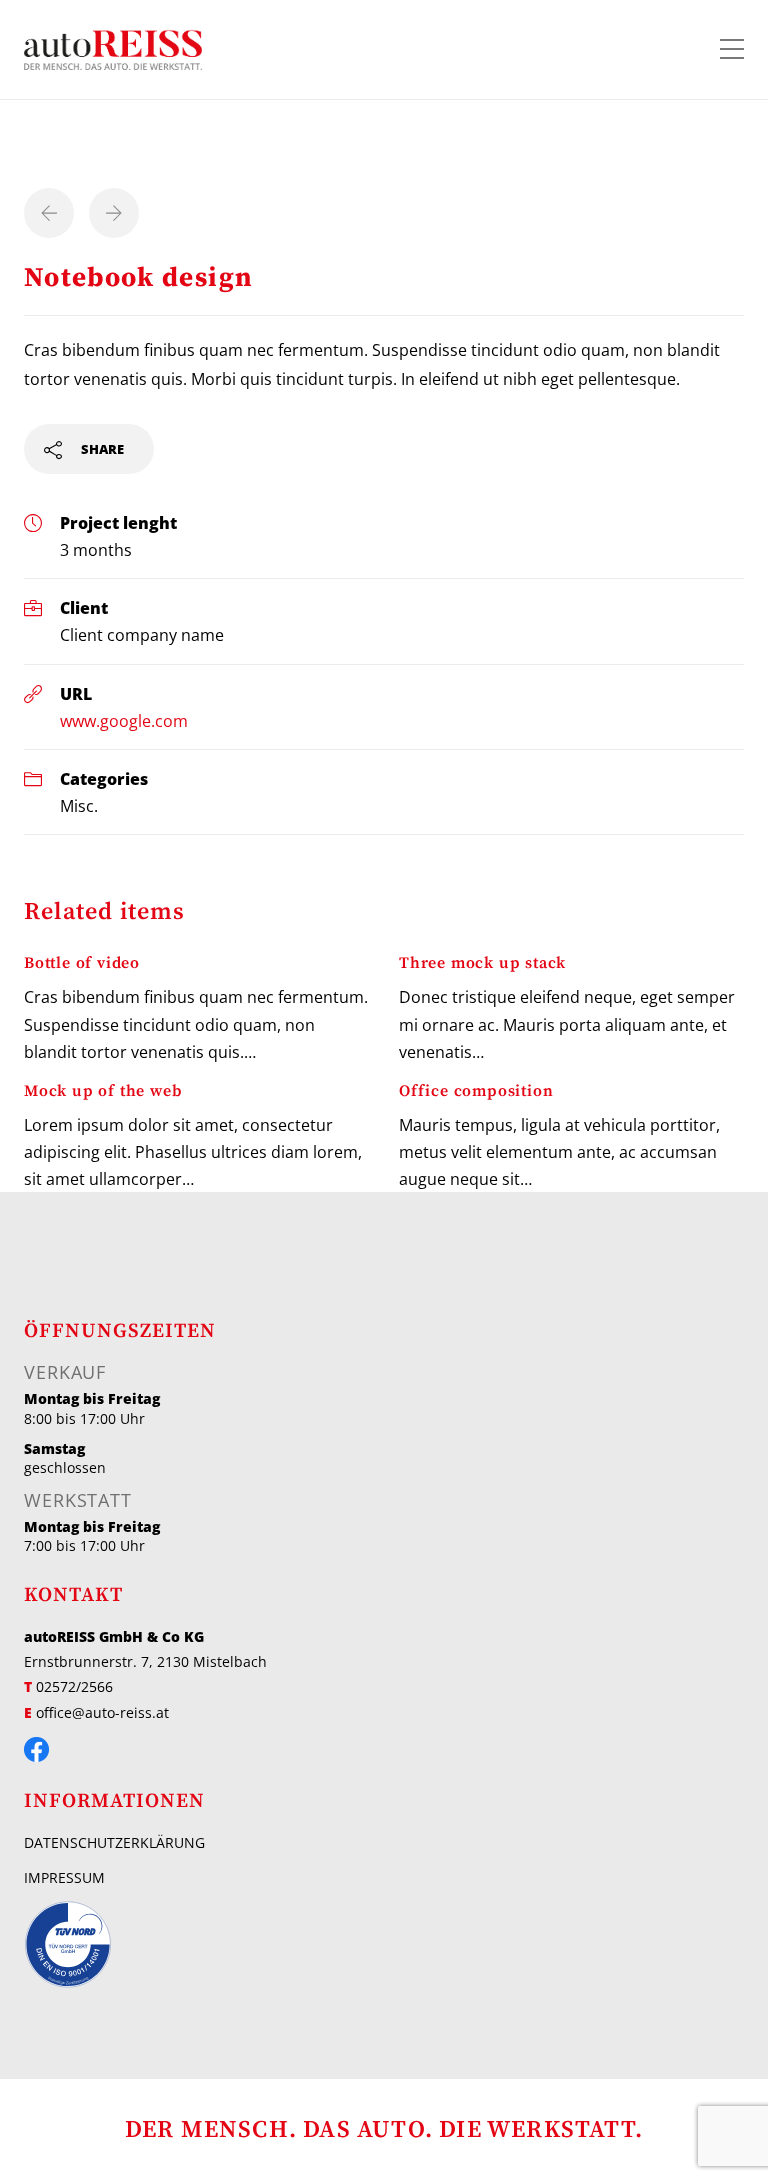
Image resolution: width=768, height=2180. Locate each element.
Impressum (64, 1877)
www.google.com (124, 720)
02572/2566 (74, 1686)
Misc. (79, 805)
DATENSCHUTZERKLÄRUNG (114, 1842)
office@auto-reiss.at (102, 1712)
